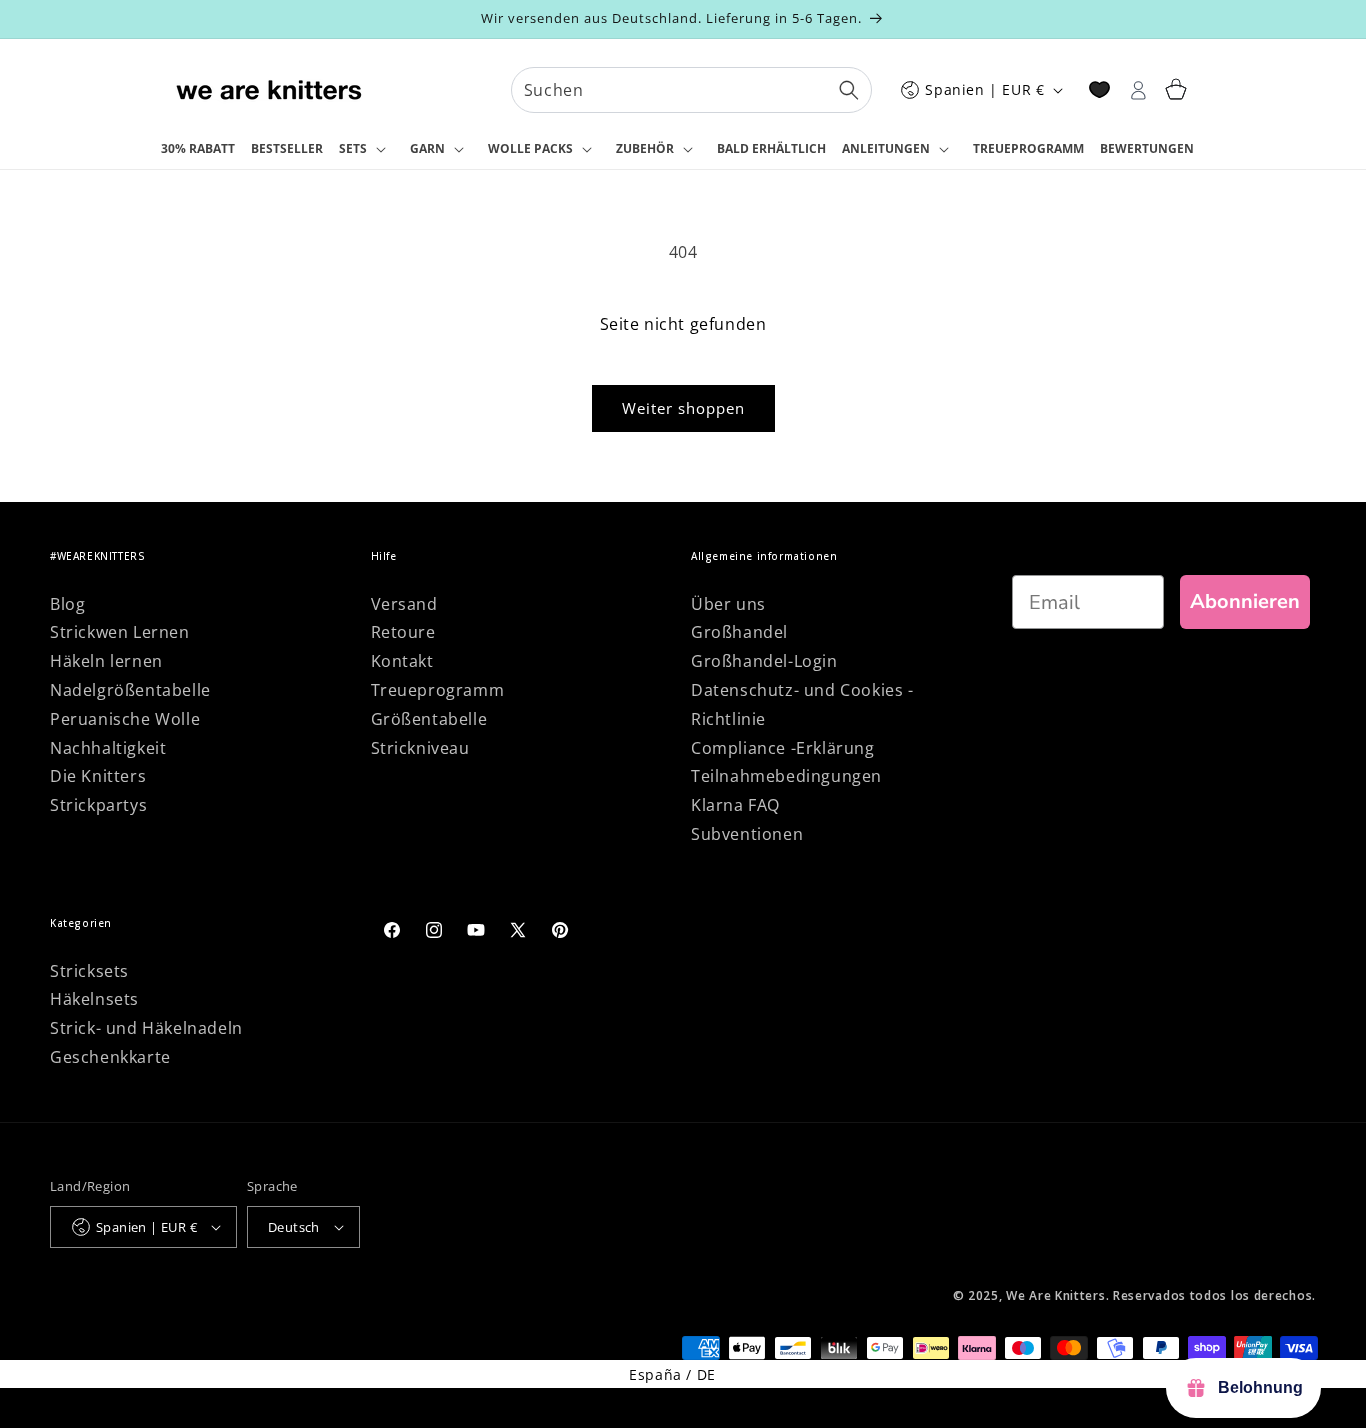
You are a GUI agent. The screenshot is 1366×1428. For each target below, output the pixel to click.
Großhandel (739, 632)
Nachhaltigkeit (108, 748)
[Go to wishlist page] (1099, 89)
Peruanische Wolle (125, 719)
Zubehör (645, 148)
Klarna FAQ (735, 805)
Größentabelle (429, 719)
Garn (427, 148)
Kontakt (402, 661)
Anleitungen (886, 148)
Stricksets (89, 971)
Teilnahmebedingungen (786, 776)
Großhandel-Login (764, 661)
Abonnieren (1245, 601)
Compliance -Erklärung (783, 748)
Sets (353, 148)
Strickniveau (420, 748)
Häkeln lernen (106, 661)
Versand (404, 604)
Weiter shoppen (683, 408)
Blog (67, 604)
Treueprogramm (438, 690)
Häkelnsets (94, 999)
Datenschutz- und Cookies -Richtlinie (802, 704)
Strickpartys (98, 805)
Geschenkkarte (110, 1057)
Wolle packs (530, 148)
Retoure (403, 632)
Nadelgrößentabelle (130, 690)
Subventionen (747, 834)
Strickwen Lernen (120, 632)
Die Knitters (98, 776)
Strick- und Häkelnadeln (146, 1028)
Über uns (728, 604)
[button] (366, 150)
